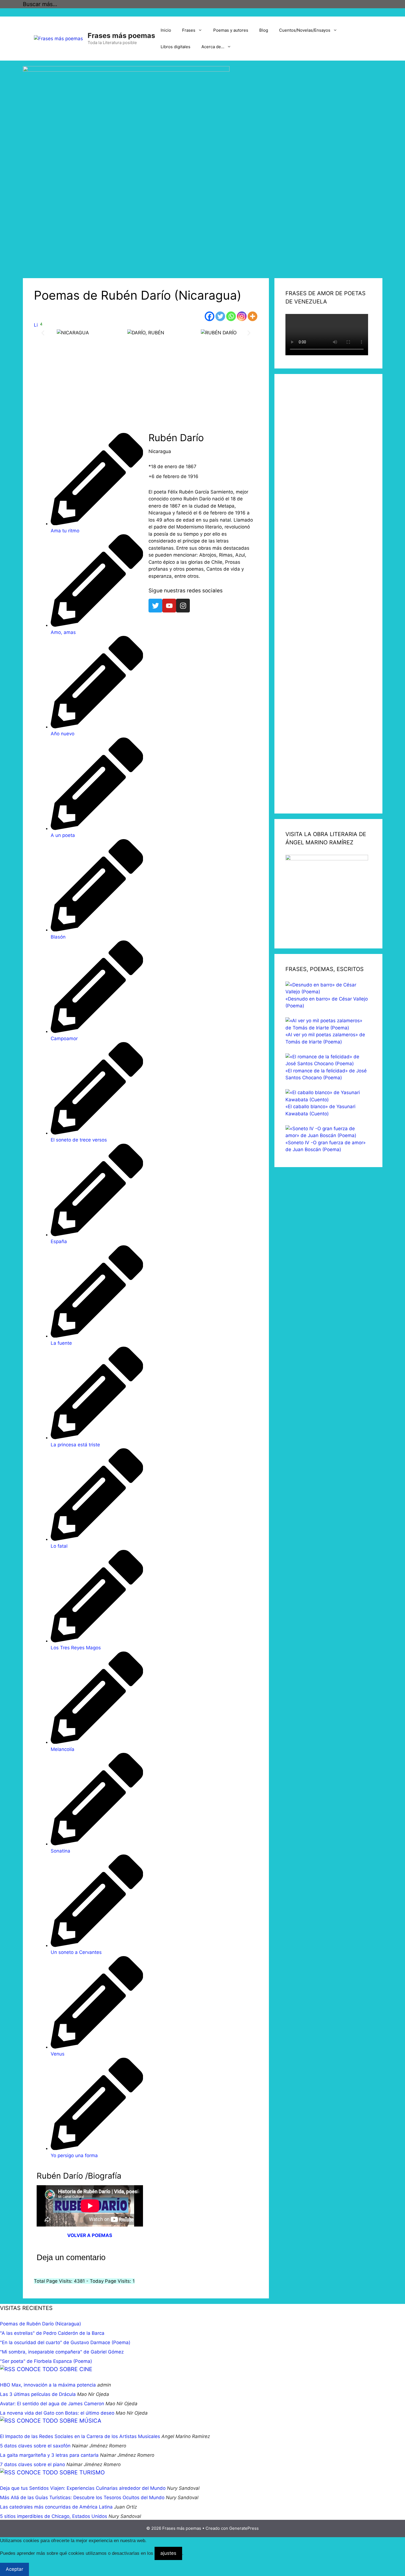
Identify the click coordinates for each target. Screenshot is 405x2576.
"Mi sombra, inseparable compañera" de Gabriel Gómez (62, 2352)
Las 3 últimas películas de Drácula (38, 2394)
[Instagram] (242, 316)
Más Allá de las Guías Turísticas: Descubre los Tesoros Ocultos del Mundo (82, 2498)
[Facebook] (210, 316)
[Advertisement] (146, 389)
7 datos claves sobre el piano (33, 2464)
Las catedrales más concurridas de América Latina (56, 2507)
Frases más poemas (121, 36)
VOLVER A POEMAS (90, 2235)
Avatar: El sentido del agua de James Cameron (52, 2404)
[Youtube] (169, 606)
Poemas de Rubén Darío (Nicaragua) (40, 2324)
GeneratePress (244, 2528)
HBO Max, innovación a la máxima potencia (48, 2385)
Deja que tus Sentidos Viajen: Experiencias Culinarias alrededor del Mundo (83, 2488)
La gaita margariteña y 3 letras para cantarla (49, 2455)
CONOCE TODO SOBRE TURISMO (61, 2472)
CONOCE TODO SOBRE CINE (55, 2369)
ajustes (168, 2553)
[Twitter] (220, 316)
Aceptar (14, 2569)
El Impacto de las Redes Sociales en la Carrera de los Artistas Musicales (80, 2436)
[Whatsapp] (231, 316)
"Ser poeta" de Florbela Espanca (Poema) (46, 2361)
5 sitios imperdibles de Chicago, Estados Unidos (54, 2516)
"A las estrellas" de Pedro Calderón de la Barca (52, 2333)
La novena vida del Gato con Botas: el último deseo (57, 2413)
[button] (43, 333)
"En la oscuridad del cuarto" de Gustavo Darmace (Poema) (65, 2342)
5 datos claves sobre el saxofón (35, 2446)
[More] (253, 316)
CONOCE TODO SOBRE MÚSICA (59, 2421)
